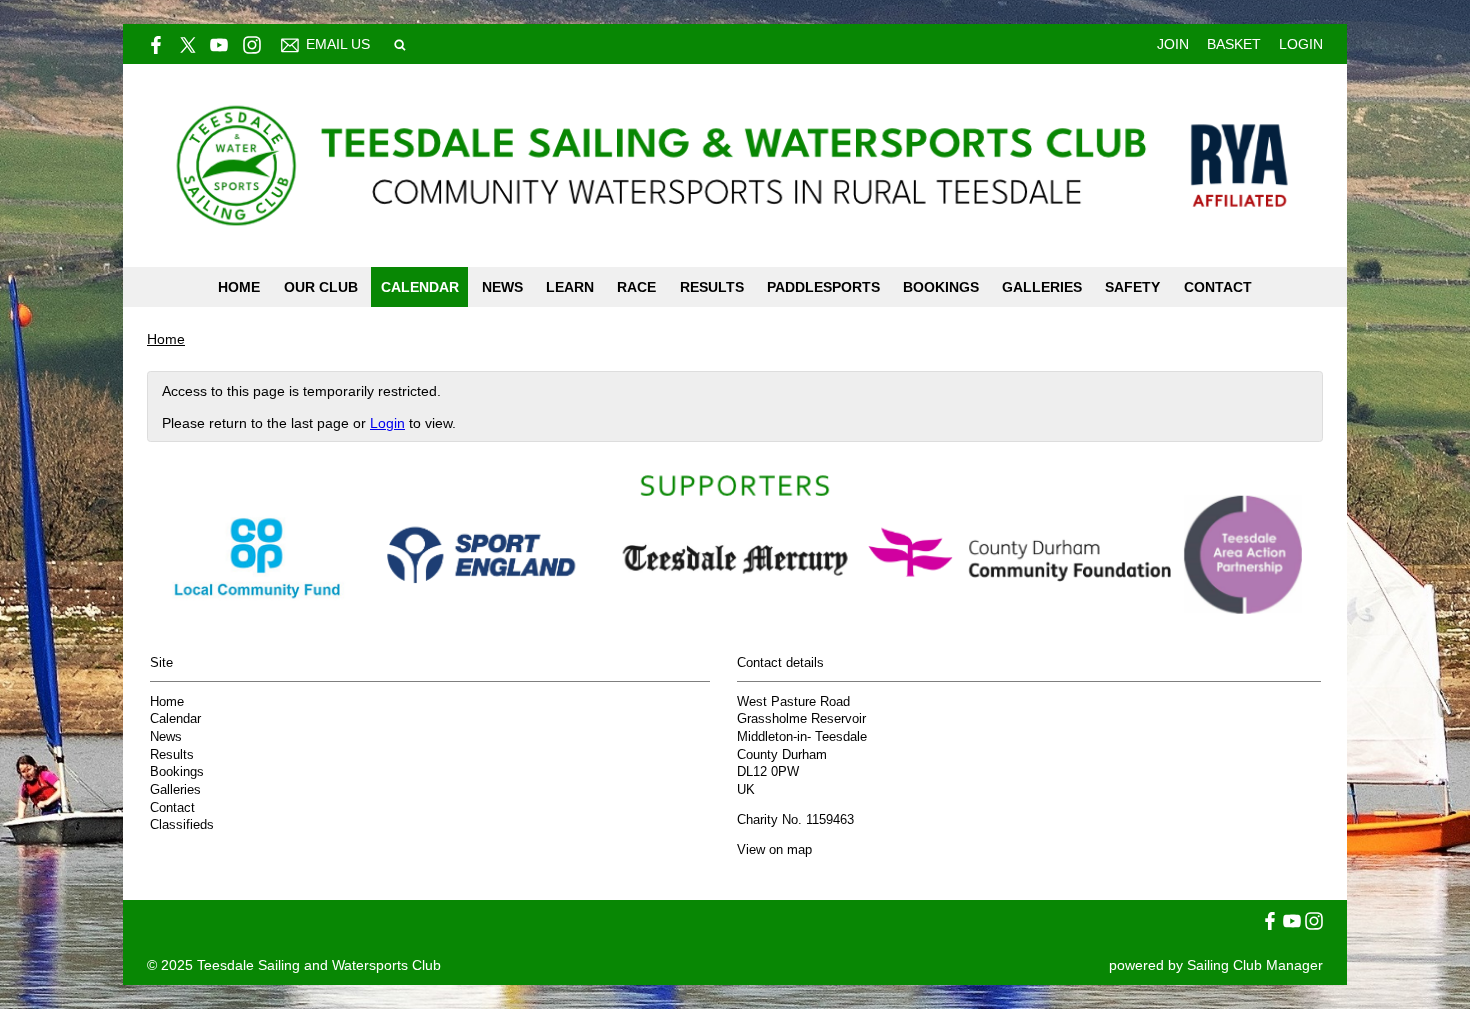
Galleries (1042, 287)
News (502, 287)
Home (239, 287)
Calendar (420, 287)
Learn (570, 287)
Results (712, 287)
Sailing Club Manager (1255, 965)
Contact (1218, 287)
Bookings (941, 287)
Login (1301, 44)
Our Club (321, 287)
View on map (774, 850)
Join (1173, 44)
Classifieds (182, 825)
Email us (338, 44)
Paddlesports (823, 287)
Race (636, 287)
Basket (1234, 44)
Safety (1132, 287)
